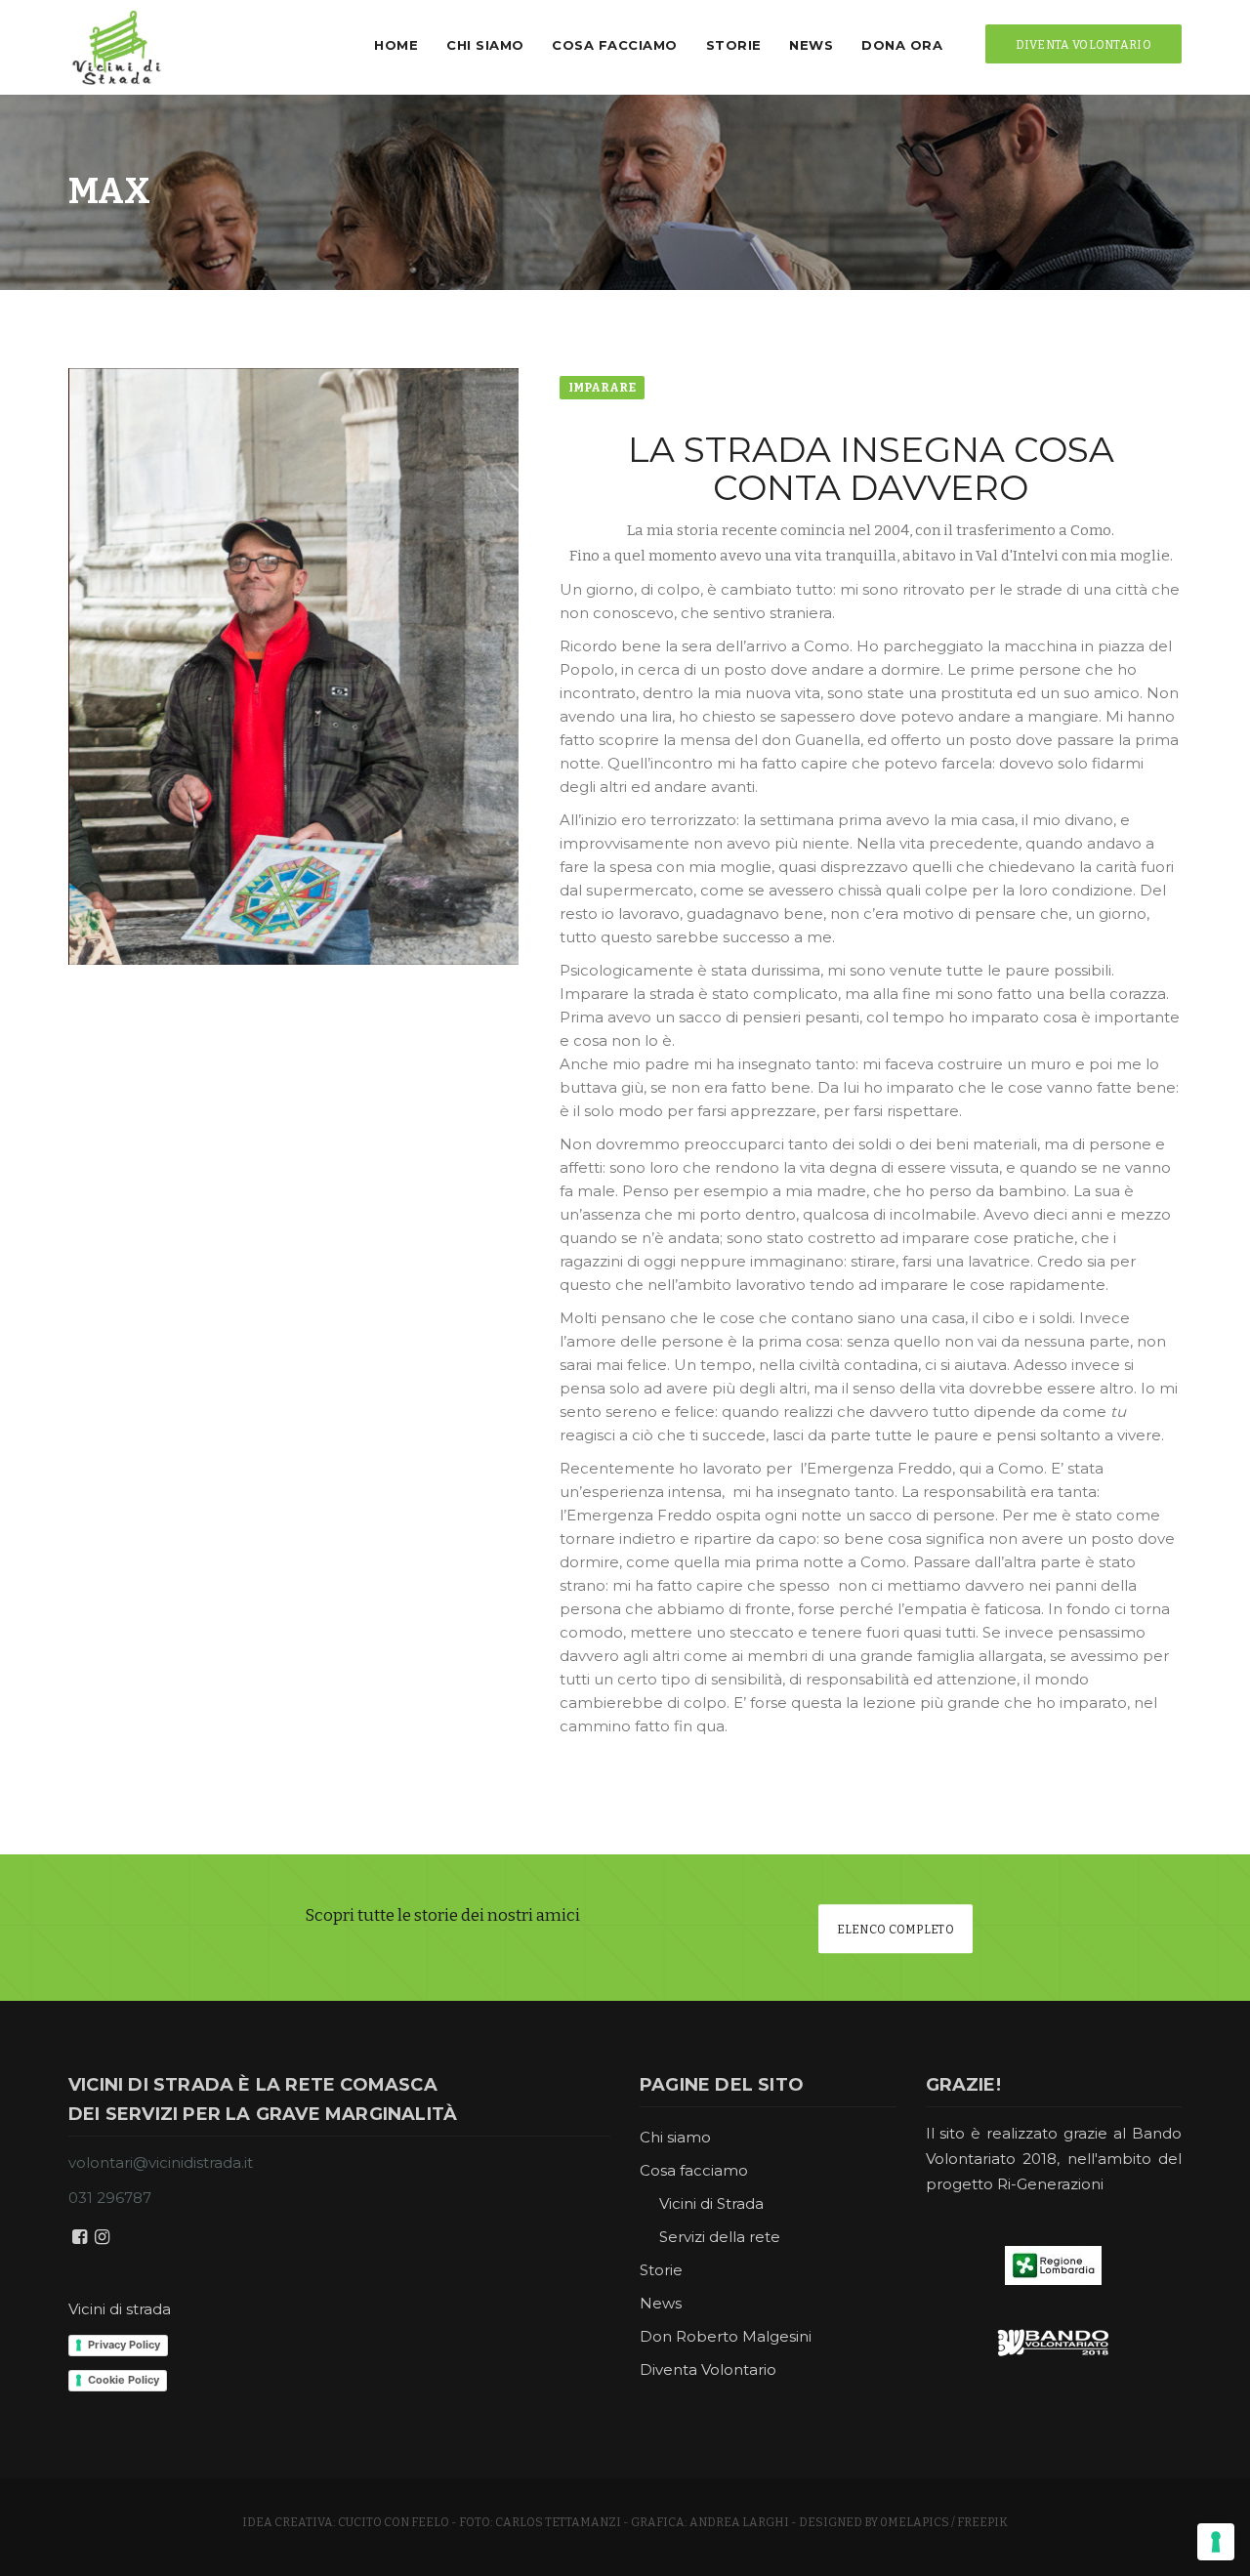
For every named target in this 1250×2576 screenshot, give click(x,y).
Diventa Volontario (708, 2369)
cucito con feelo (394, 2522)
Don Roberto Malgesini (726, 2336)
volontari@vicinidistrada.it (161, 2162)
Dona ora (902, 45)
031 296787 (110, 2198)
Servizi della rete (720, 2237)
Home (396, 45)
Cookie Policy (124, 2380)
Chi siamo (485, 45)
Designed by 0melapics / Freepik (903, 2522)
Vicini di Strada (711, 2203)
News (811, 45)
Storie (734, 45)
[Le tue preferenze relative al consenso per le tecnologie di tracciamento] (1216, 2542)
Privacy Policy (124, 2345)
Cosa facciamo (615, 45)
